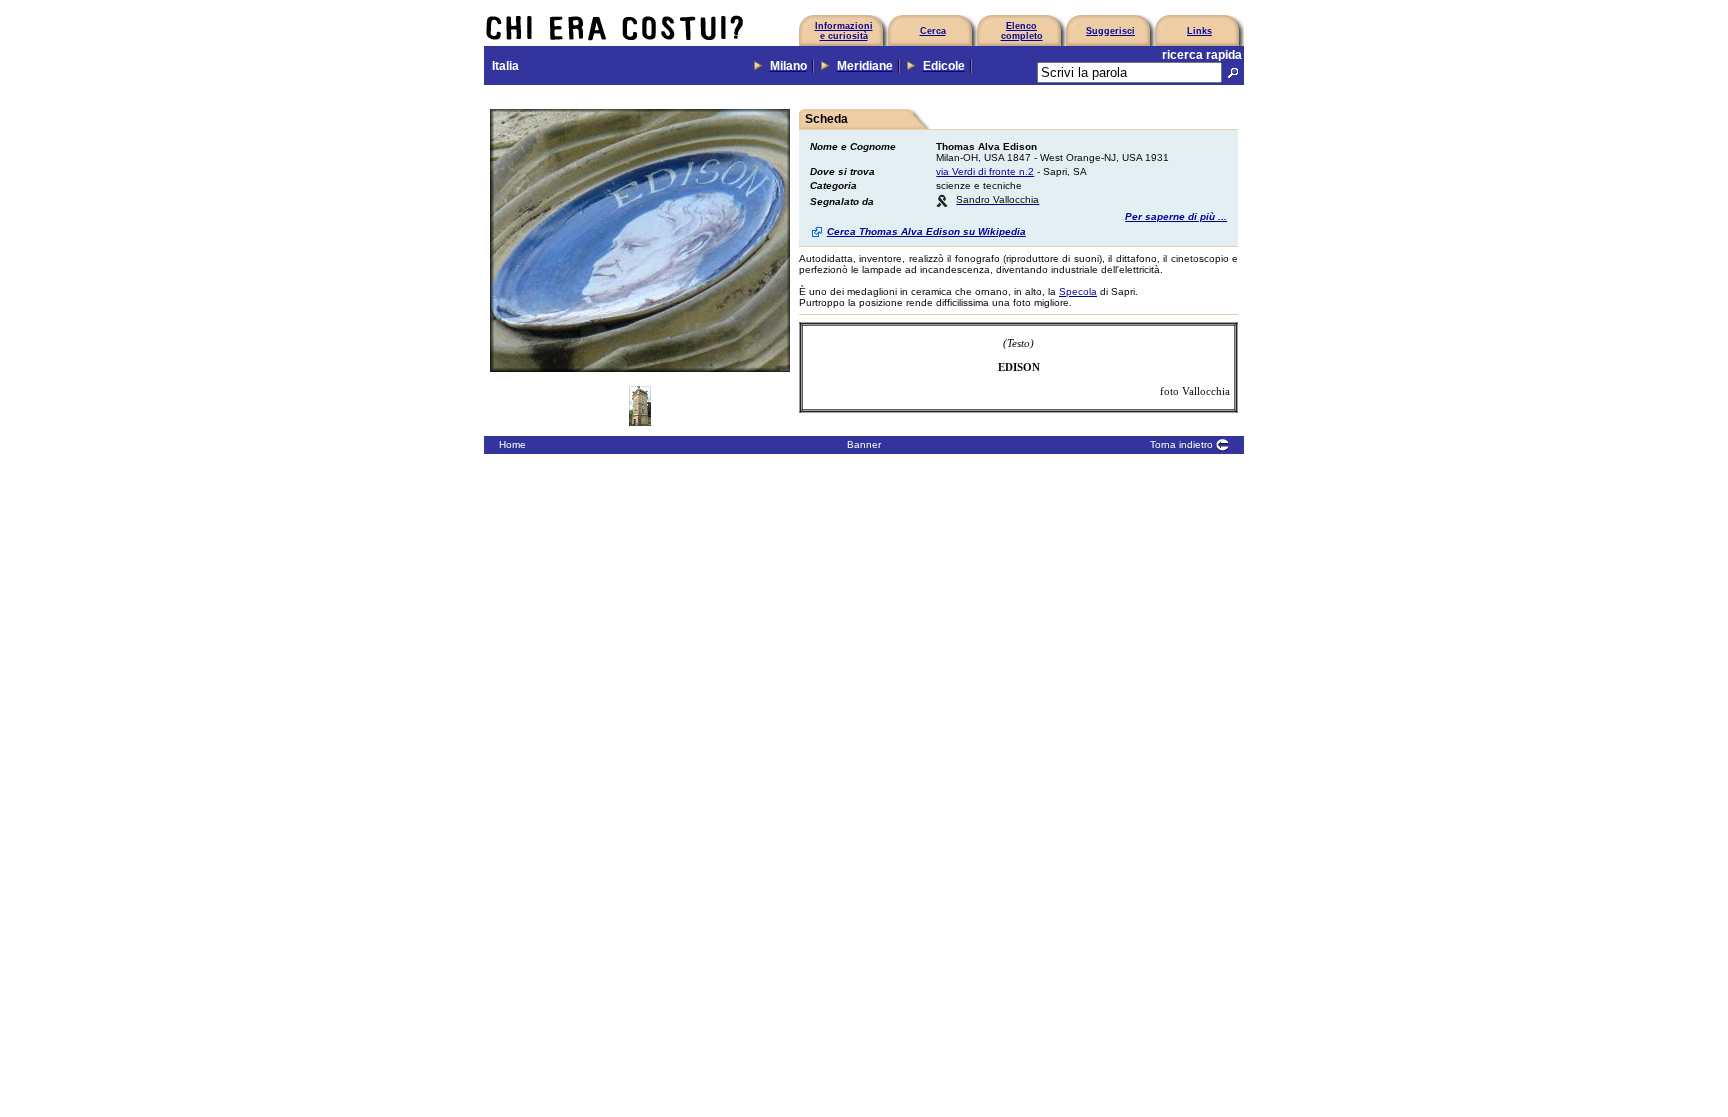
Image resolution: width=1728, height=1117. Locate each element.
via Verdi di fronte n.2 (985, 171)
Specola (1078, 291)
